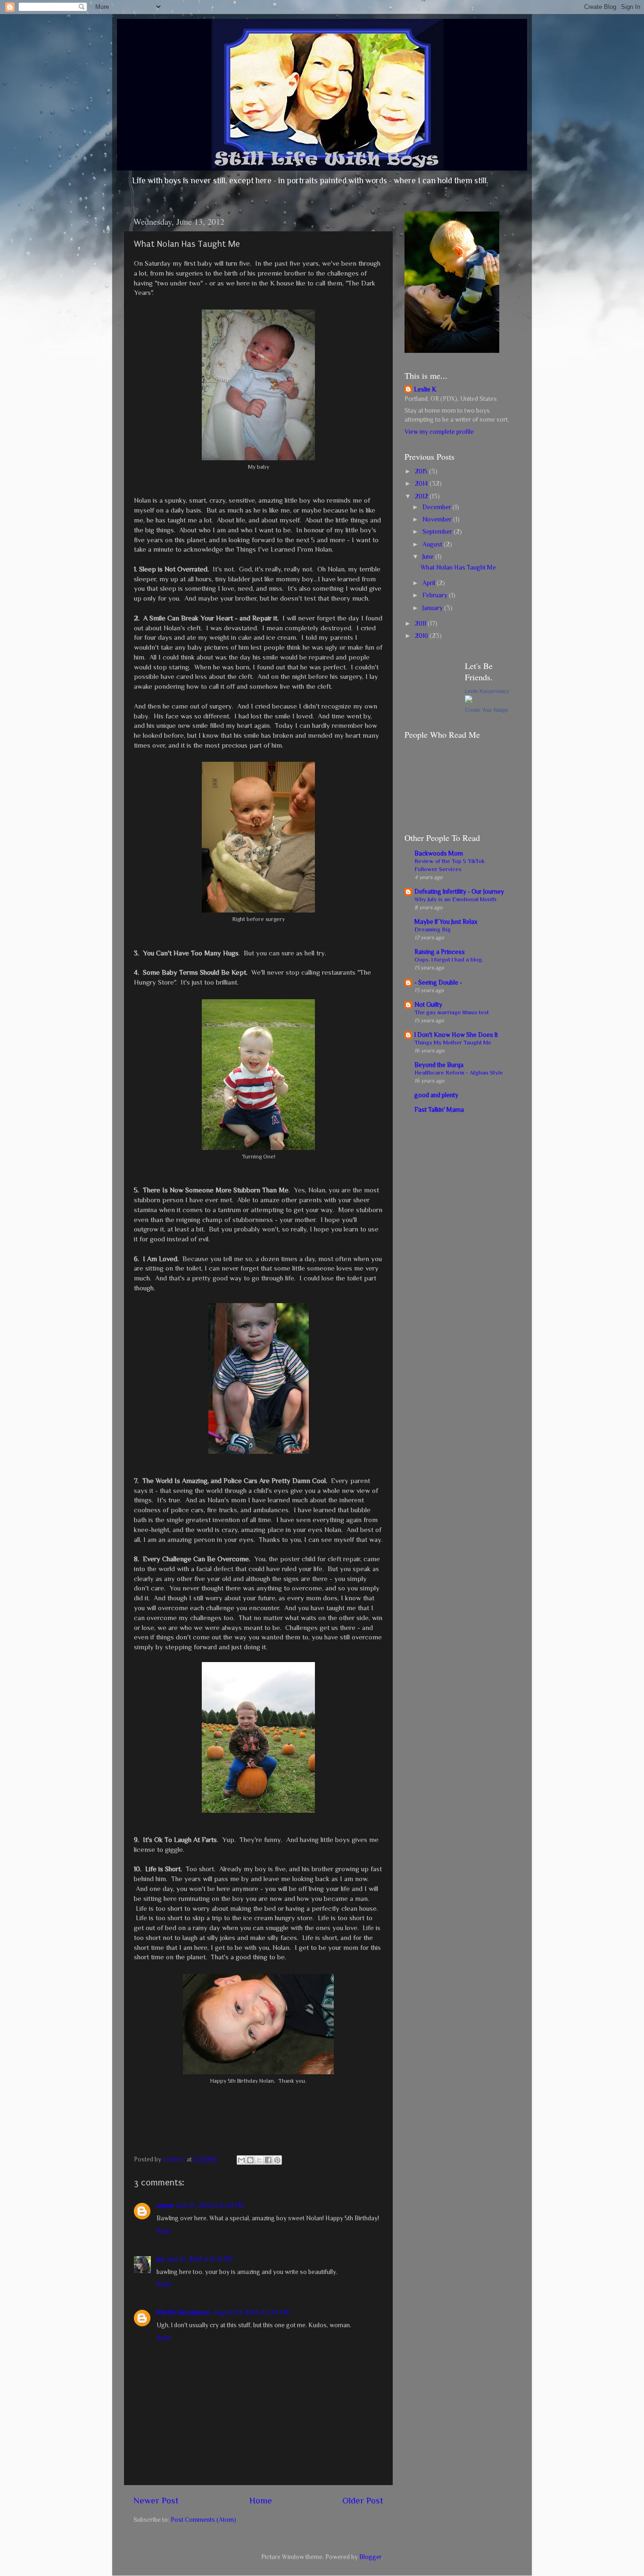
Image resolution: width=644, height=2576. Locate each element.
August (433, 544)
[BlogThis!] (250, 2160)
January (433, 608)
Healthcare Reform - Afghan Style (459, 1072)
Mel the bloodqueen (183, 2312)
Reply (164, 2231)
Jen (161, 2259)
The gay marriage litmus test (452, 1012)
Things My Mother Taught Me (453, 1042)
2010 (422, 636)
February (436, 595)
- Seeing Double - (438, 982)
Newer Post (156, 2500)
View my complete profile (439, 432)
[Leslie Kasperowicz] (469, 701)
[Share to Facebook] (268, 2160)
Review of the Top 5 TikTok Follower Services (450, 865)
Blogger (370, 2557)
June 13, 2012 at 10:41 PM (200, 2259)
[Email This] (241, 2160)
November (438, 519)
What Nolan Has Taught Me (458, 567)
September (438, 532)
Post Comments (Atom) (203, 2520)
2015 (422, 471)
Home (261, 2500)
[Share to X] (259, 2160)
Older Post (363, 2500)
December (438, 507)
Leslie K (425, 389)
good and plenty (436, 1095)
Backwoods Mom (439, 853)
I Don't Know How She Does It (456, 1035)
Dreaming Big (433, 929)
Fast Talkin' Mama (439, 1110)
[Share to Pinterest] (277, 2160)
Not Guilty (428, 1005)
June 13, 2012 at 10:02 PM (211, 2205)
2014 (422, 484)
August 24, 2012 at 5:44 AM (251, 2312)
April (429, 583)
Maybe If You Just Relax (446, 922)
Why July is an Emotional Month (455, 899)
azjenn (165, 2205)
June (429, 557)
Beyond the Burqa (439, 1065)
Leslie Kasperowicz (487, 691)
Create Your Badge (487, 710)
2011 (421, 624)
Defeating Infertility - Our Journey (459, 892)
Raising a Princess (440, 952)
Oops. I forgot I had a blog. (449, 959)
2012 (422, 496)
